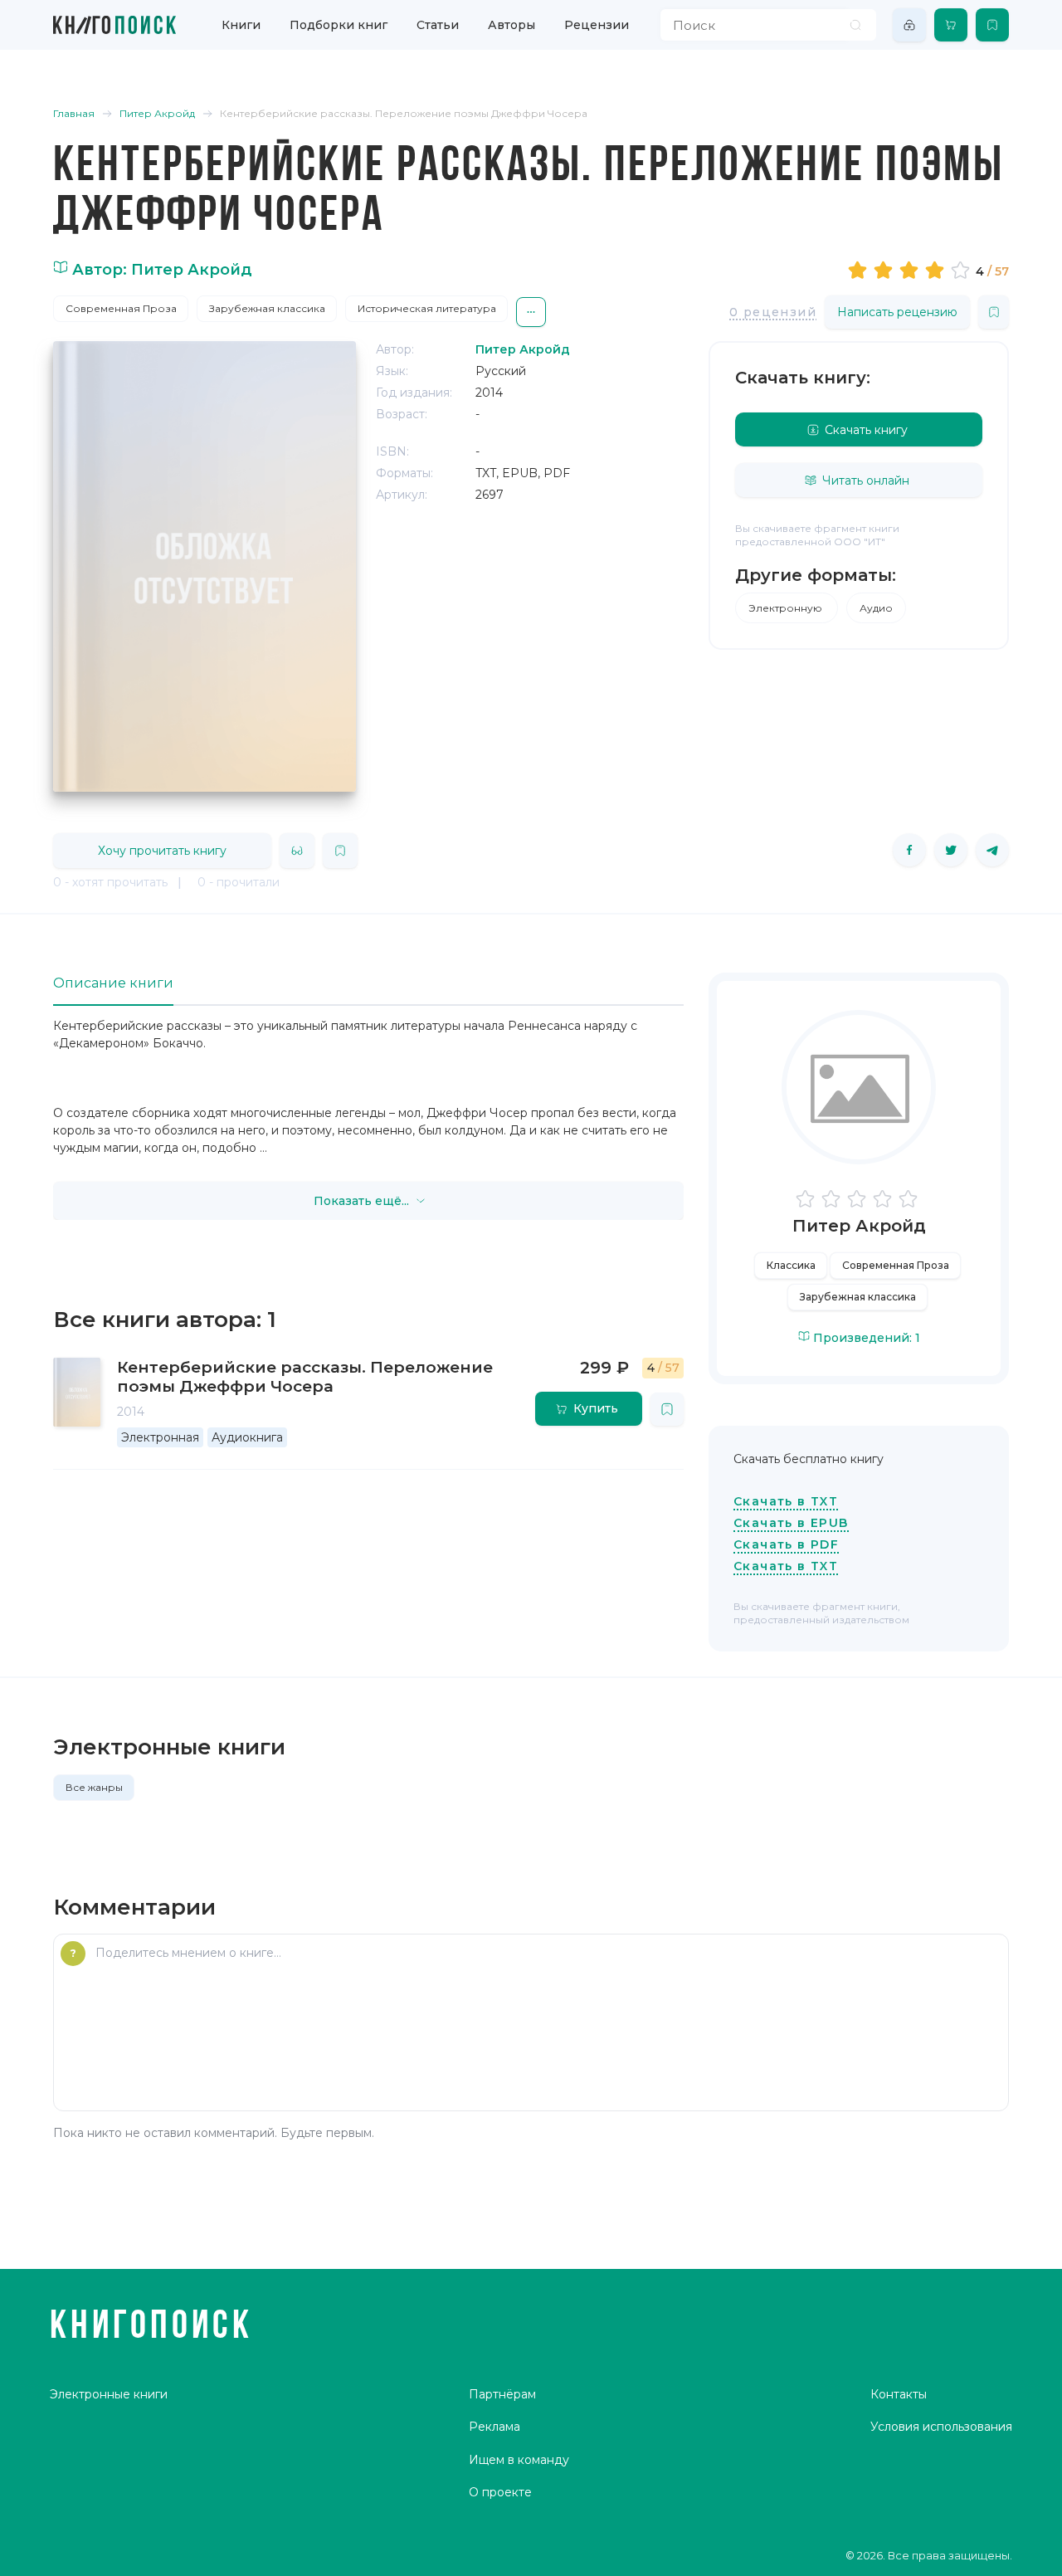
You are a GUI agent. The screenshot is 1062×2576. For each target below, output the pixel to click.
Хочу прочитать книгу (162, 851)
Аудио (876, 608)
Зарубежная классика (267, 308)
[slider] (911, 270)
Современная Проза (121, 308)
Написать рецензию (897, 312)
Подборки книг (339, 25)
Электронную (787, 608)
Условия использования (941, 2427)
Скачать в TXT (786, 1501)
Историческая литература (427, 308)
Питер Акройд (859, 1226)
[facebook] (909, 850)
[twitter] (951, 850)
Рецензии (597, 25)
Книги (241, 25)
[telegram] (992, 850)
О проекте (500, 2492)
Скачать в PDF (786, 1544)
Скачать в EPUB (791, 1523)
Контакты (899, 2394)
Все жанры (94, 1787)
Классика (791, 1265)
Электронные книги (109, 2394)
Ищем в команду (519, 2460)
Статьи (438, 25)
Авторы (512, 25)
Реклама (494, 2427)
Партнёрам (502, 2394)
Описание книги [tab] (113, 983)
